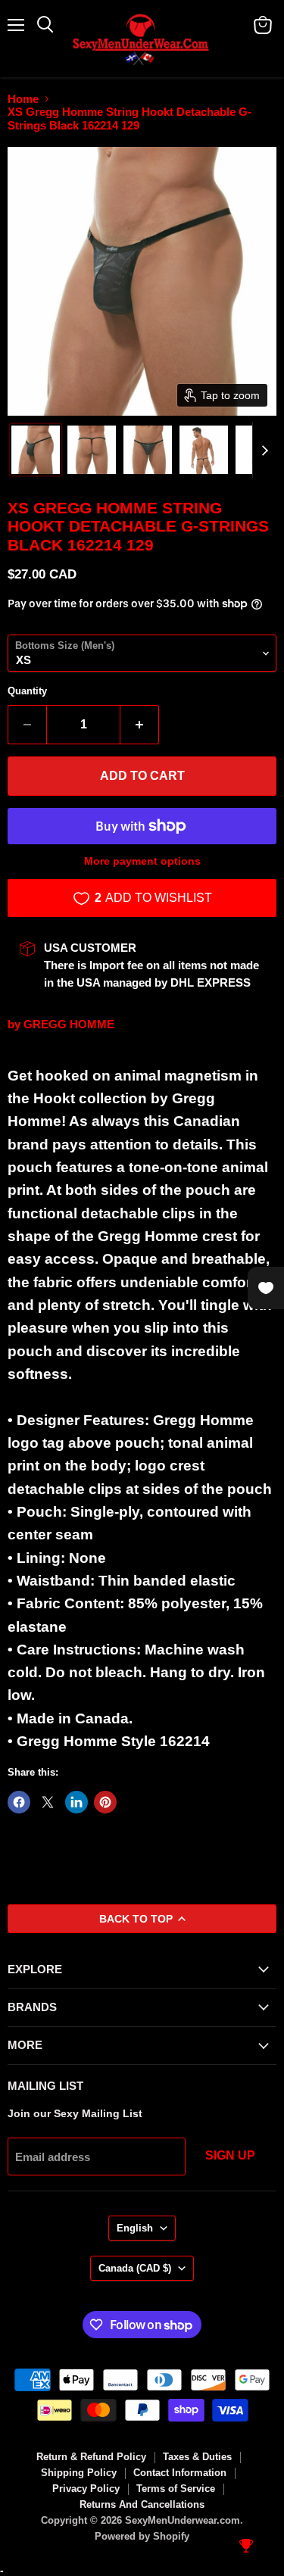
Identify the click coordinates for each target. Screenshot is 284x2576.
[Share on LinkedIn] (76, 1802)
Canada (135, 2268)
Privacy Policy (86, 2489)
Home (23, 99)
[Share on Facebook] (19, 1802)
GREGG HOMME (69, 1024)
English (135, 2228)
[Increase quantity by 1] (140, 725)
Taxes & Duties (197, 2457)
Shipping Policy (79, 2473)
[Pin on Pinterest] (105, 1802)
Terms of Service (176, 2489)
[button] (36, 450)
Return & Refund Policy (91, 2457)
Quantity (27, 691)
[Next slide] (264, 450)
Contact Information (180, 2473)
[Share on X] (48, 1802)
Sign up (230, 2155)
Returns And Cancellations (142, 2504)
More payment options (142, 861)
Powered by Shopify (142, 2536)
